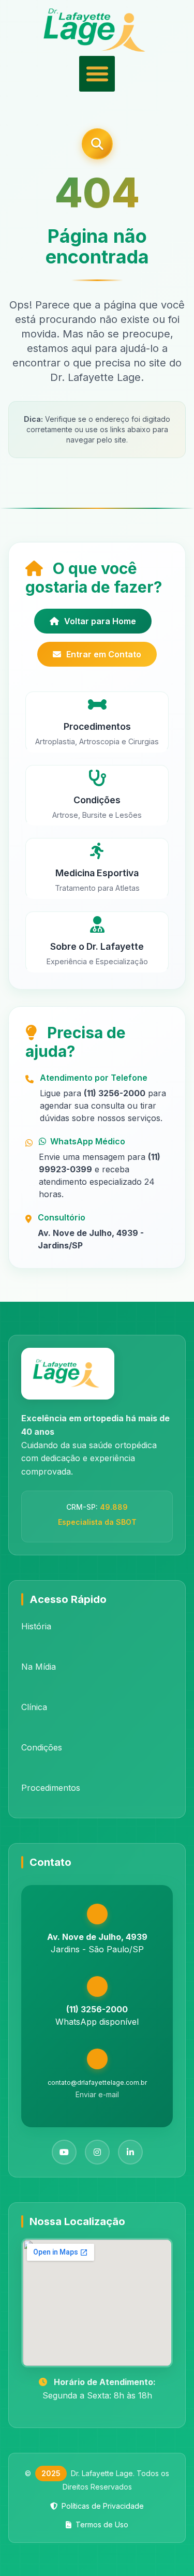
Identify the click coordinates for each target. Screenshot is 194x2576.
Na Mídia (39, 1667)
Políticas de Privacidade (103, 2506)
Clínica (34, 1707)
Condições (42, 1747)
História (36, 1626)
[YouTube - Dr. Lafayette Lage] (64, 2152)
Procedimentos (51, 1788)
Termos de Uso (102, 2525)
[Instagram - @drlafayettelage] (97, 2152)
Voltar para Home (100, 621)
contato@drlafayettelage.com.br (97, 2082)
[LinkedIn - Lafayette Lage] (130, 2152)
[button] (97, 74)
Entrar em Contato (104, 654)
